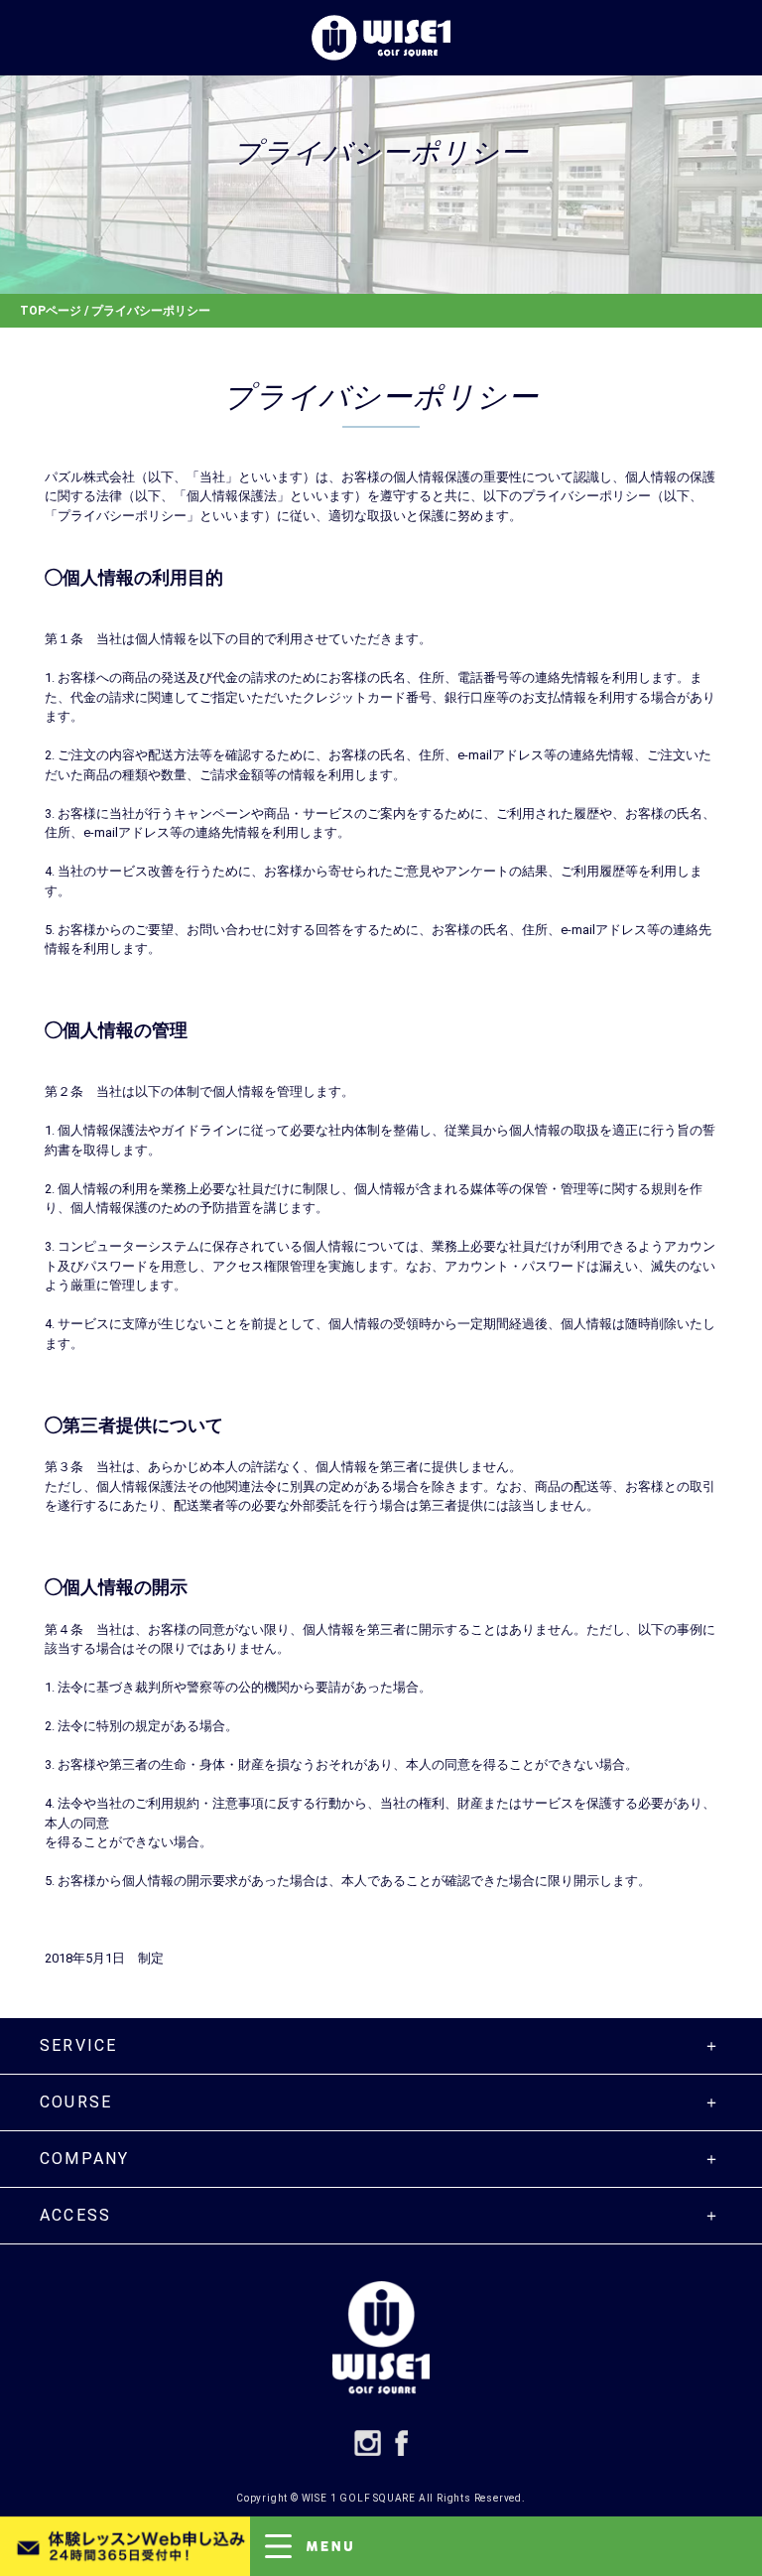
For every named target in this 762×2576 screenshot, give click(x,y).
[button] (506, 2546)
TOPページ (51, 311)
